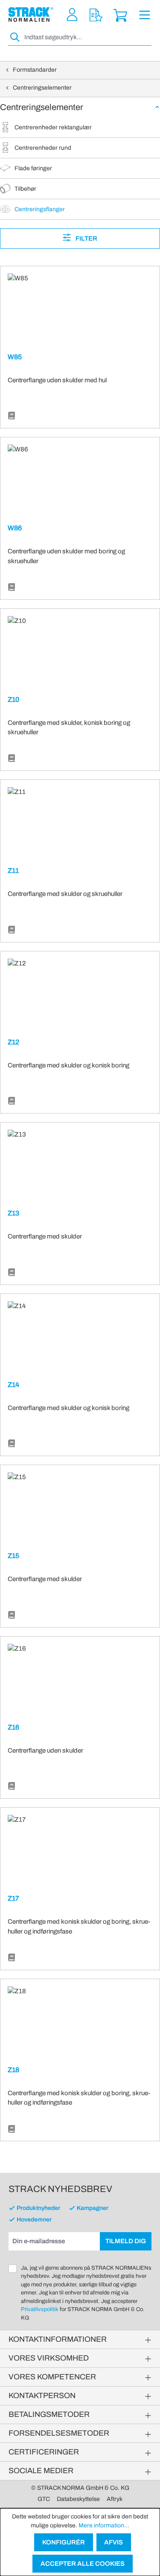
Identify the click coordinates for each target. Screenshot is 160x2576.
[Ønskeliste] (96, 15)
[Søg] (15, 37)
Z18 (13, 2070)
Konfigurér (64, 2542)
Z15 (13, 1556)
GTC (44, 2499)
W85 (15, 357)
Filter (86, 238)
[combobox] (87, 37)
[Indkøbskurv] (120, 15)
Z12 (13, 1042)
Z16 (13, 1727)
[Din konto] (72, 15)
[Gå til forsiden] (31, 15)
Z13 (13, 1213)
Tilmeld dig (126, 2241)
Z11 (13, 871)
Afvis (113, 2542)
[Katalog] (12, 416)
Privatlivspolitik (40, 2309)
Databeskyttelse (78, 2499)
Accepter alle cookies (83, 2564)
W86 (15, 528)
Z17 (13, 1898)
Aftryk (115, 2499)
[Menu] (145, 15)
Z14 (13, 1385)
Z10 (13, 699)
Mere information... (104, 2525)
